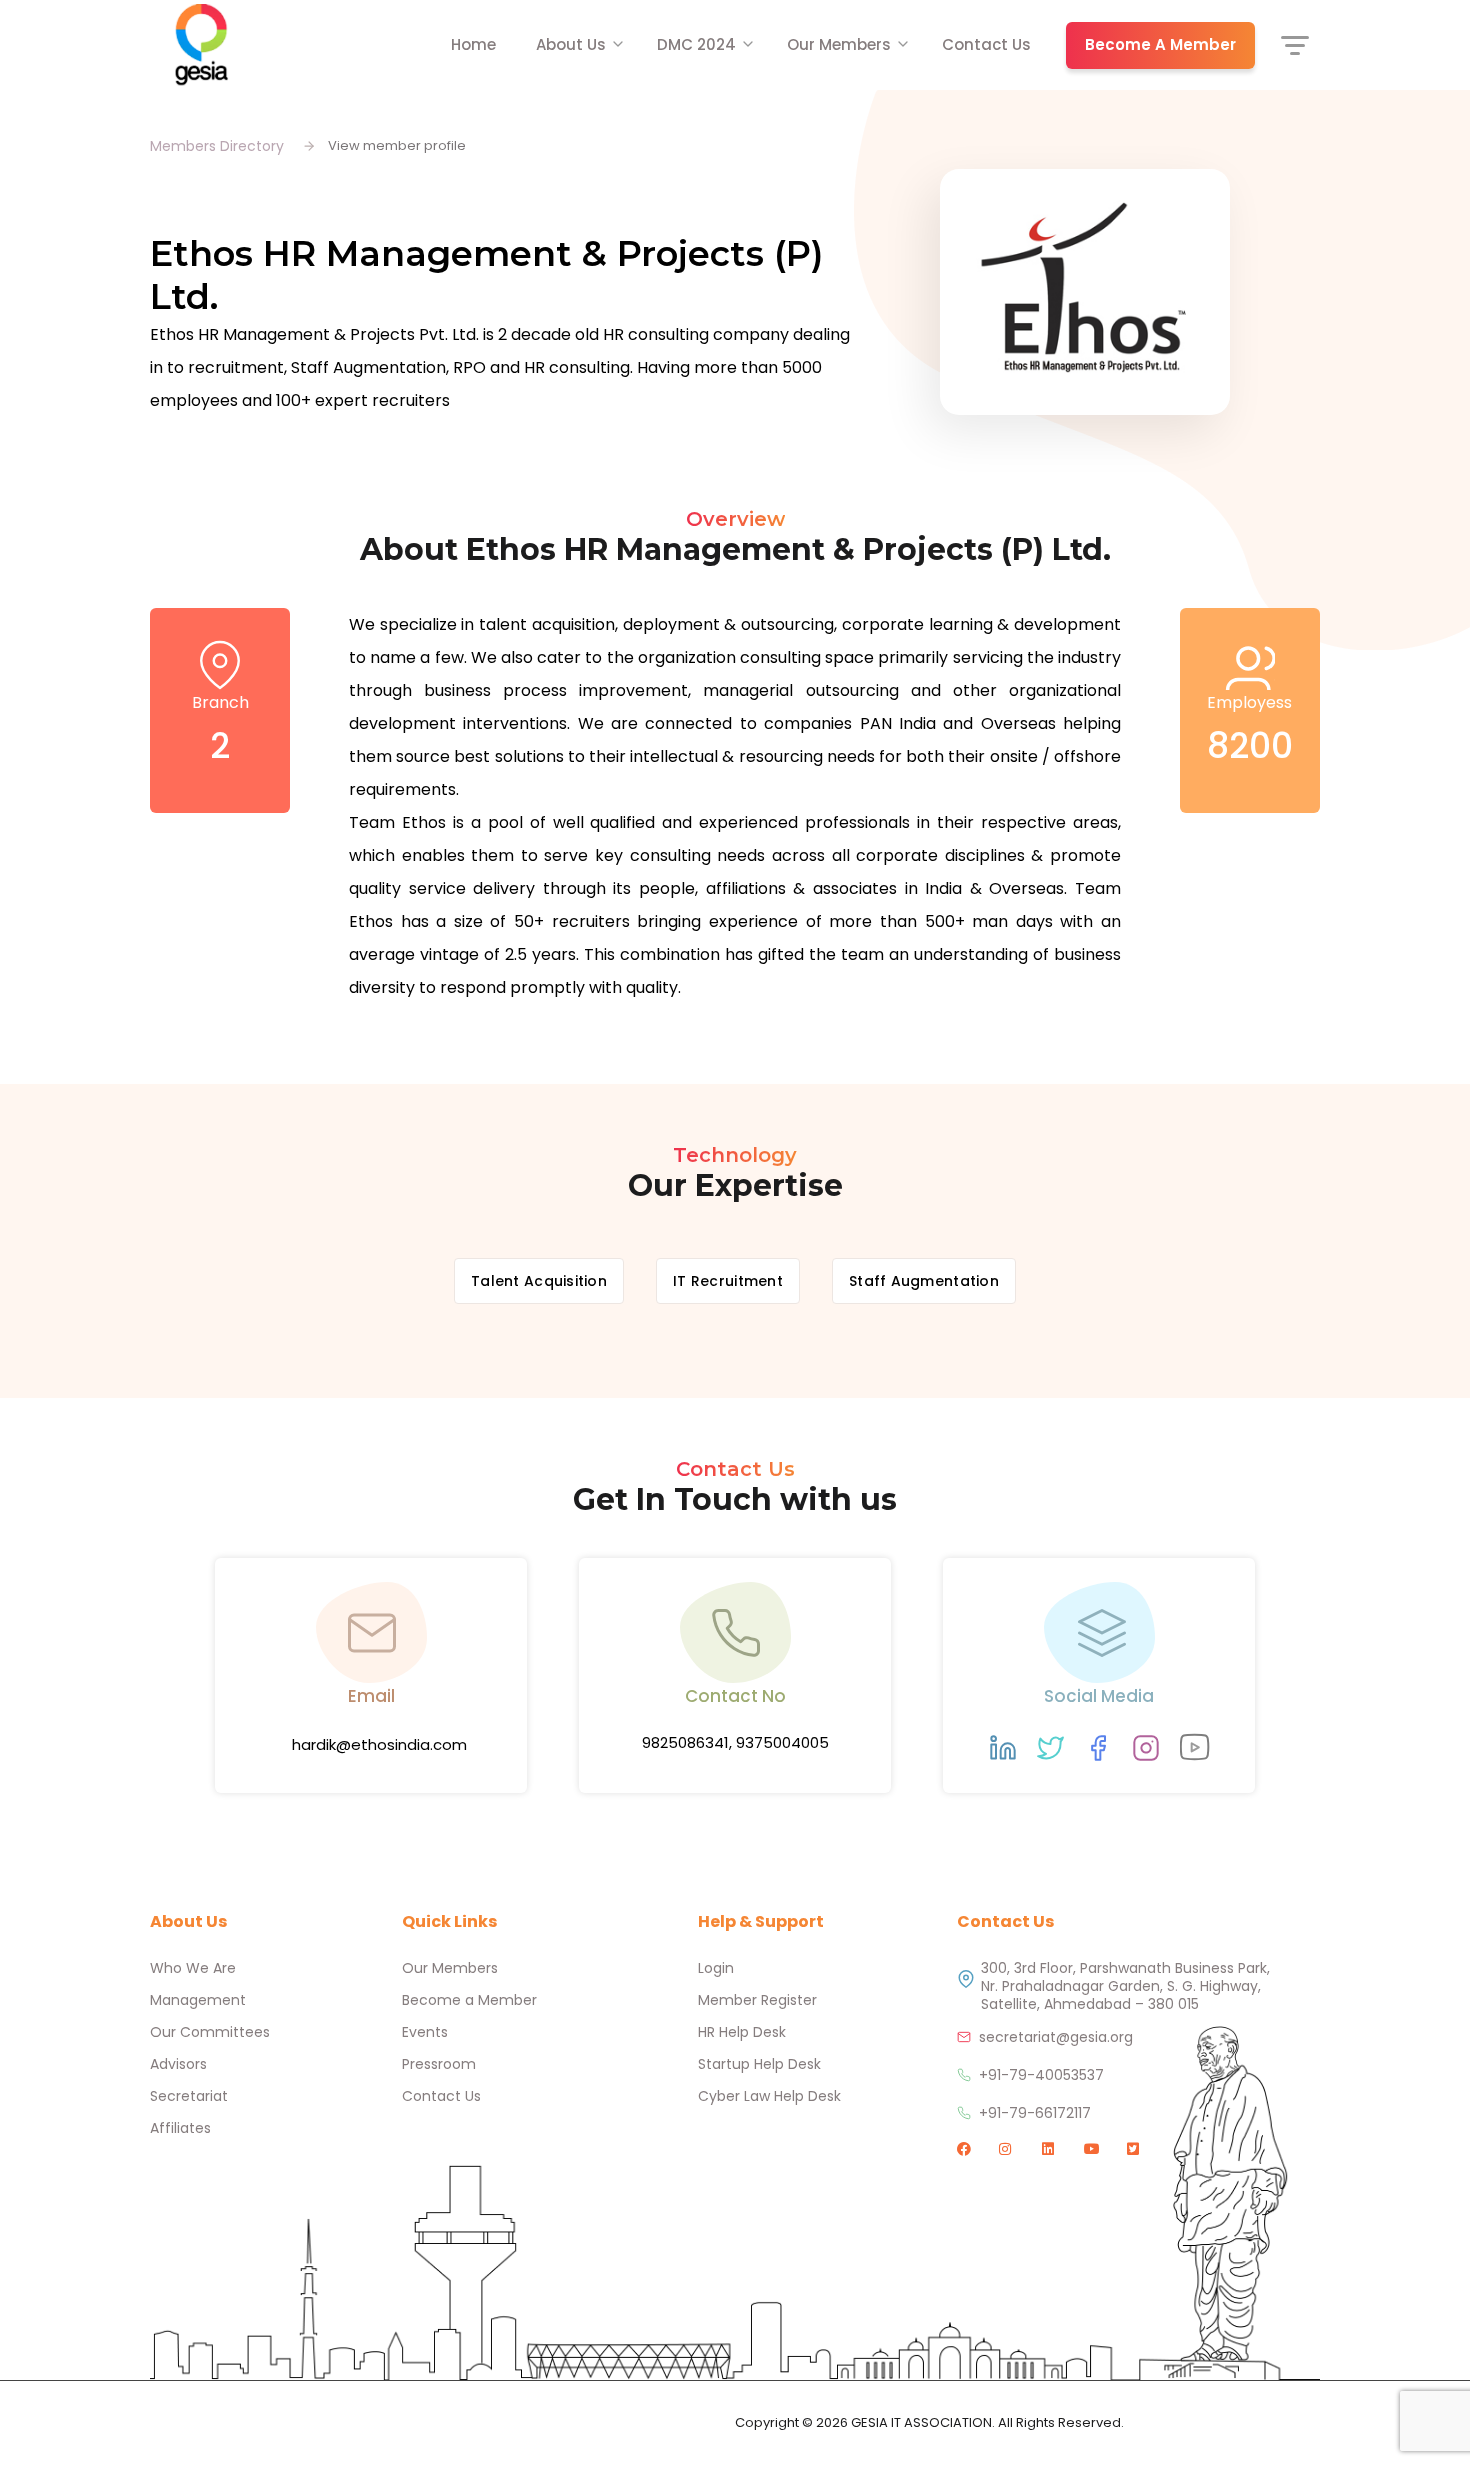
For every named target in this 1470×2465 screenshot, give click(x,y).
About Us (571, 44)
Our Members (839, 44)
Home (473, 44)
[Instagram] (1146, 1748)
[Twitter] (1050, 1748)
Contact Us (986, 44)
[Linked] (1003, 1748)
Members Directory (217, 146)
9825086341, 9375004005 (735, 1742)
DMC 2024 (696, 44)
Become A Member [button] (1160, 44)
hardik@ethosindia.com (379, 1744)
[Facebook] (1098, 1748)
